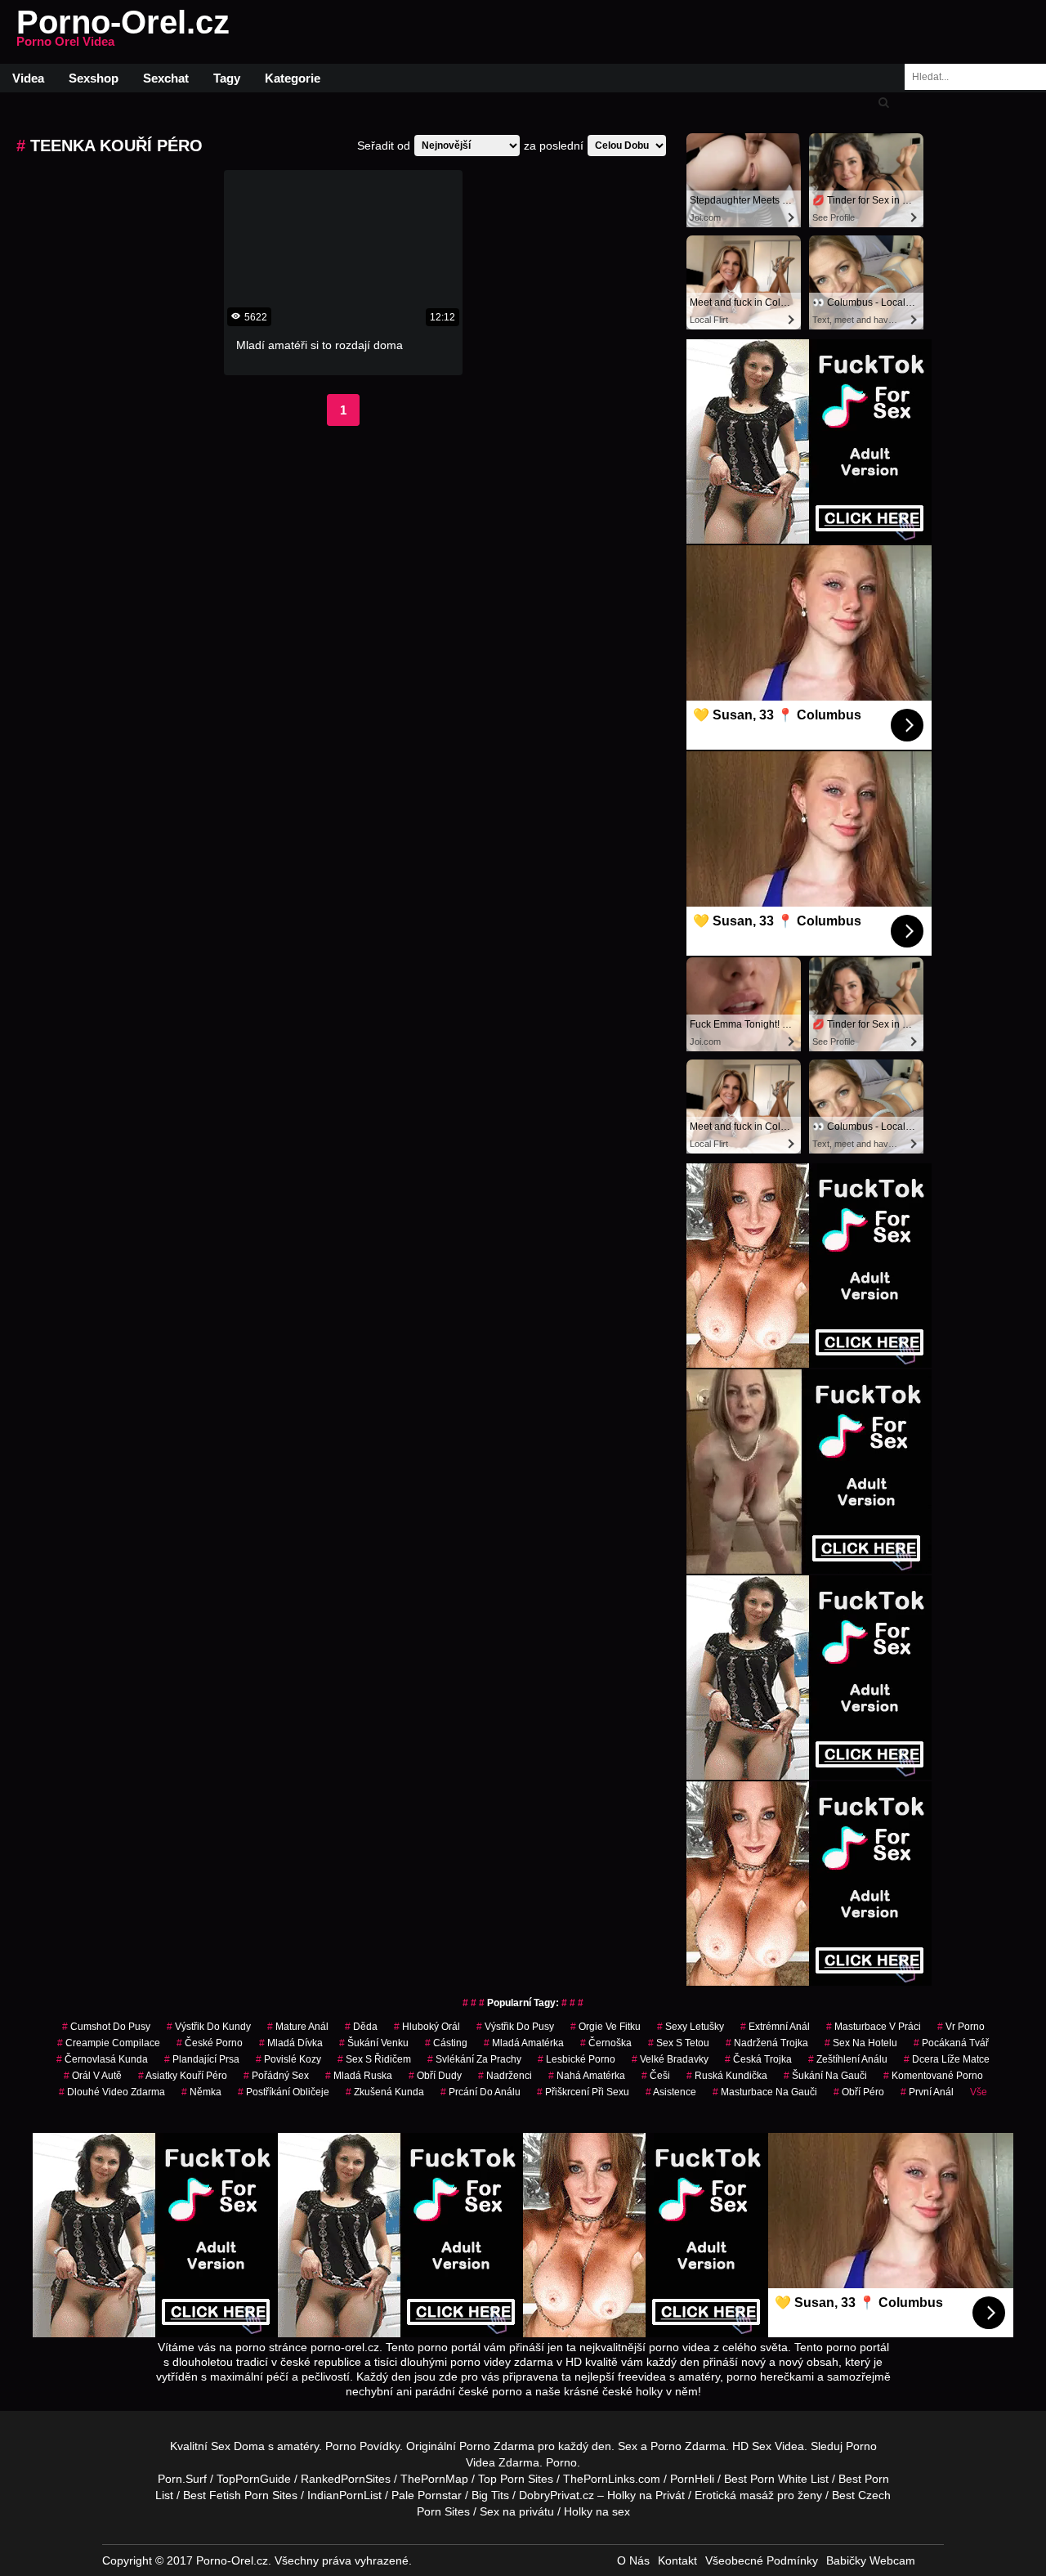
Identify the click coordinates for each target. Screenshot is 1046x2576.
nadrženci (505, 2076)
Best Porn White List (776, 2479)
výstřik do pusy (515, 2027)
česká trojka (758, 2059)
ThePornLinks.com (612, 2479)
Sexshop (94, 78)
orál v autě (93, 2076)
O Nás (633, 2560)
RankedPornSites (346, 2479)
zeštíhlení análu (848, 2059)
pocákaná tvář (951, 2043)
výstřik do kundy (209, 2027)
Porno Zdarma (497, 2446)
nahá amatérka (587, 2076)
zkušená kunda (385, 2092)
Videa (28, 78)
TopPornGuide (254, 2479)
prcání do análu (481, 2092)
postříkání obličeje (284, 2092)
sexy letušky (691, 2027)
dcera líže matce (947, 2059)
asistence (671, 2092)
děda (361, 2027)
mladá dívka (291, 2043)
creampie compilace (109, 2043)
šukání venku (374, 2043)
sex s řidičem (374, 2059)
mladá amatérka (524, 2043)
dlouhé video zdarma (112, 2092)
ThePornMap (434, 2479)
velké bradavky (670, 2059)
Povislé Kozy (288, 2059)
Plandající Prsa (202, 2059)
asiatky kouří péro (183, 2076)
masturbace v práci (874, 2027)
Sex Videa (778, 2446)
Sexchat (166, 78)
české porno (210, 2043)
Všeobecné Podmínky (762, 2560)
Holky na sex (597, 2511)
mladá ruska (359, 2076)
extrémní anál (775, 2027)
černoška (606, 2043)
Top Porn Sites (516, 2479)
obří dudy (435, 2076)
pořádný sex (276, 2076)
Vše (979, 2092)
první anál (927, 2092)
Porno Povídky (362, 2446)
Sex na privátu (517, 2511)
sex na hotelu (861, 2043)
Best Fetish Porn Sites (240, 2495)
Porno (561, 2462)
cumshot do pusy (106, 2027)
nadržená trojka (767, 2043)
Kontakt (677, 2560)
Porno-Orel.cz (123, 32)
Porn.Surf (182, 2479)
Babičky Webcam (871, 2560)
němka (201, 2092)
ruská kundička (727, 2076)
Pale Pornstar (427, 2495)
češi (656, 2076)
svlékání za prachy (474, 2059)
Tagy (227, 78)
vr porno (961, 2027)
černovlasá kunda (102, 2059)
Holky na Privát (646, 2495)
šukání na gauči (825, 2076)
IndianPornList (344, 2495)
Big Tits (490, 2495)
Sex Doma (238, 2446)
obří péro (859, 2092)
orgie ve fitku (606, 2027)
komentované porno (933, 2076)
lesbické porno (577, 2059)
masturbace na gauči (765, 2092)
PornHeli (692, 2479)
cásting (446, 2043)
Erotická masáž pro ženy (758, 2495)
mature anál (298, 2027)
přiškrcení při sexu (583, 2092)
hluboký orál (427, 2027)
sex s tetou (679, 2043)
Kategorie (293, 78)
